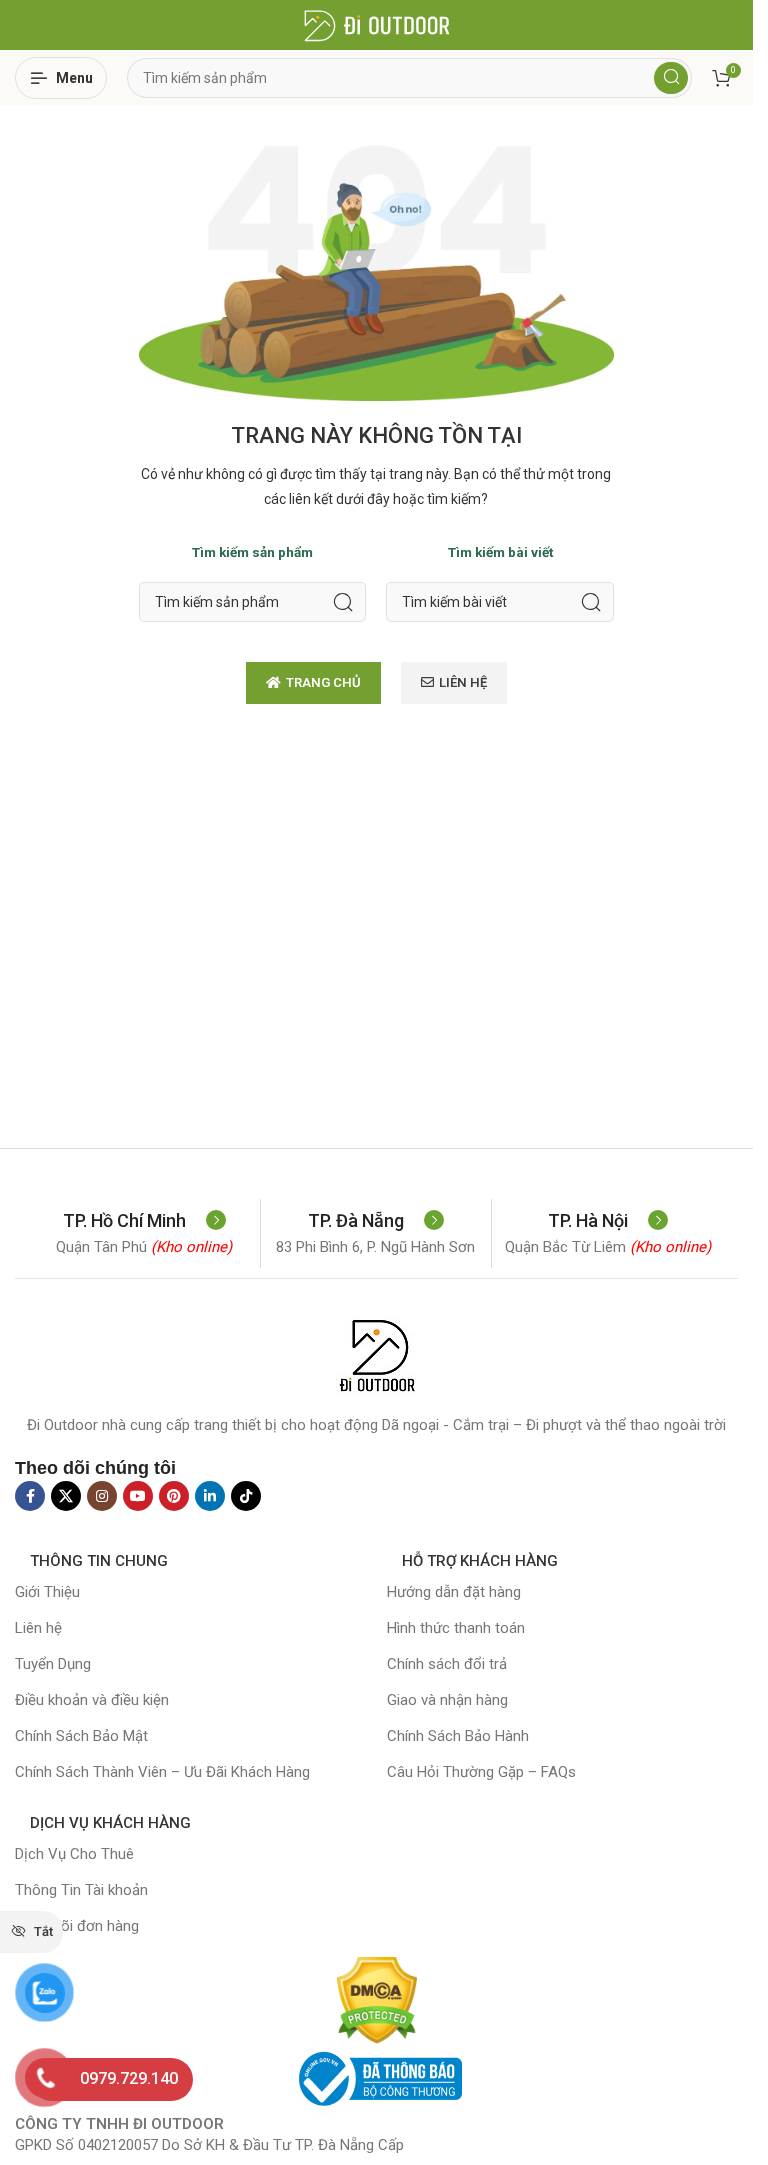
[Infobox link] (144, 1220)
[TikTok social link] (246, 1496)
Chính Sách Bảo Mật (81, 1736)
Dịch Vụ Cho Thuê (74, 1854)
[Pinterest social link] (174, 1496)
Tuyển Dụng (53, 1664)
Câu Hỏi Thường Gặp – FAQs (481, 1772)
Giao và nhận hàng (447, 1700)
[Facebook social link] (30, 1496)
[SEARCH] (343, 602)
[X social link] (66, 1496)
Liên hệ (38, 1628)
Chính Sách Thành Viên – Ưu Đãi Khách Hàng (162, 1772)
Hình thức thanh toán (456, 1628)
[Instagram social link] (102, 1496)
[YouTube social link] (138, 1496)
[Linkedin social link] (210, 1496)
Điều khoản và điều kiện (92, 1700)
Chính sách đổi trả (447, 1664)
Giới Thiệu (47, 1592)
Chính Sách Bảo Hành (458, 1736)
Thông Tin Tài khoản (81, 1890)
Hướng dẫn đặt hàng (454, 1592)
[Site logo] (377, 24)
